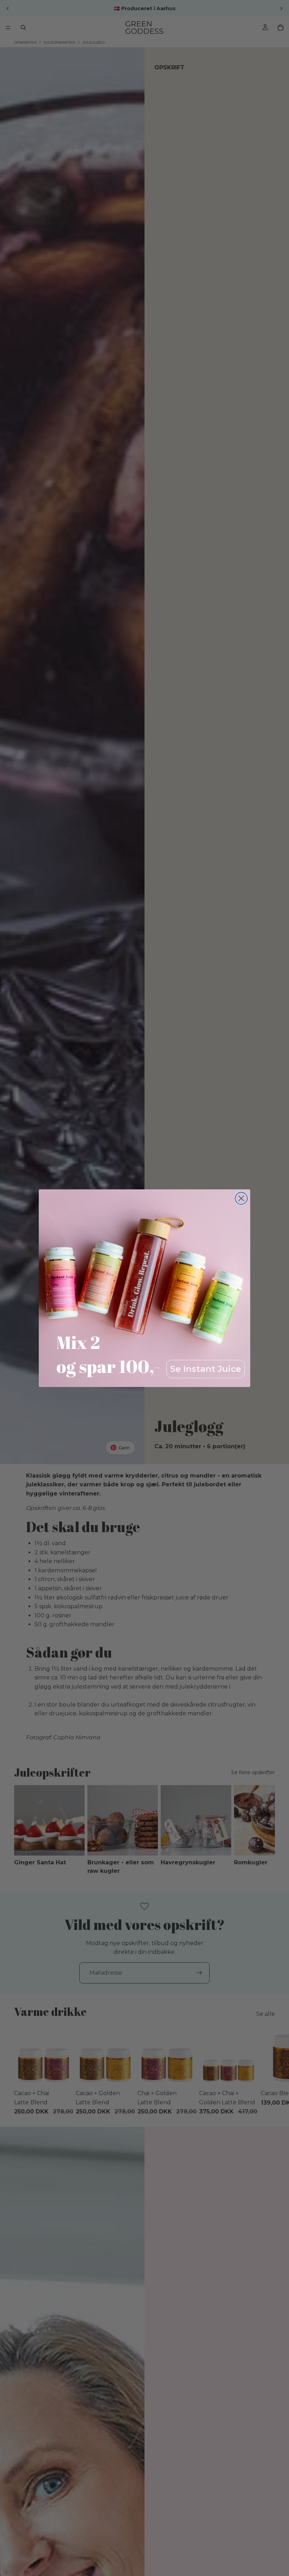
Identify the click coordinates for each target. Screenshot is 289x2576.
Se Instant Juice (206, 1369)
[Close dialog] (241, 1198)
